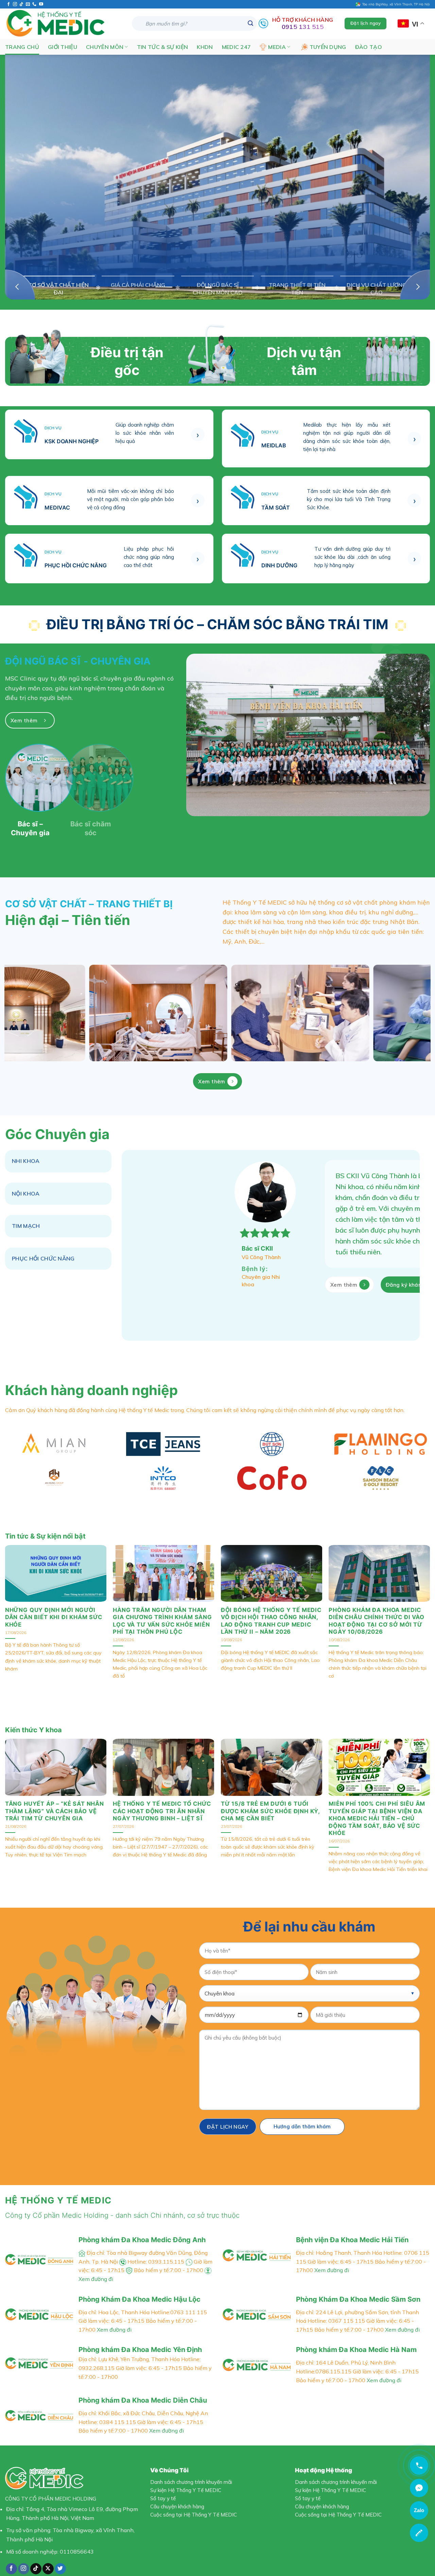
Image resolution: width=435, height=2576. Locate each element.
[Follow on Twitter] (60, 2558)
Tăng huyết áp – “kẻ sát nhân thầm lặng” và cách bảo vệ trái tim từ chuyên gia (55, 1800)
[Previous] (20, 285)
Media (277, 47)
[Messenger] (419, 2488)
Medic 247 (237, 47)
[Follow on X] (48, 2558)
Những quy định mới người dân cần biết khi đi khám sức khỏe (54, 1606)
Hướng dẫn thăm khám (302, 2116)
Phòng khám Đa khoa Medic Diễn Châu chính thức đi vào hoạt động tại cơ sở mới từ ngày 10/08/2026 (376, 1610)
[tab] (58, 1161)
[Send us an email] (28, 4)
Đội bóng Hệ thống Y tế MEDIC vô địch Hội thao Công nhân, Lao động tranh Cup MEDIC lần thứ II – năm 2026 (271, 1610)
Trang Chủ (22, 47)
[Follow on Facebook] (8, 4)
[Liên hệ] (419, 2533)
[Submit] (250, 23)
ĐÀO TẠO (369, 47)
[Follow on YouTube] (41, 4)
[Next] (415, 285)
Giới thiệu (63, 47)
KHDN (205, 47)
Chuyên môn (105, 47)
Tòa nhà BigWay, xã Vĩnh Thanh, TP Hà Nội (395, 4)
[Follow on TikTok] (21, 4)
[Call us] (34, 4)
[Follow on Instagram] (15, 4)
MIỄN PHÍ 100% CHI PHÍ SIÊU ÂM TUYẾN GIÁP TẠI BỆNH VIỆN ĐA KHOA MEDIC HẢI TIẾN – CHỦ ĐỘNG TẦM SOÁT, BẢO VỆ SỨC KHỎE (377, 1807)
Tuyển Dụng (328, 47)
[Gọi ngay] (419, 2466)
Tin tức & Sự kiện (162, 47)
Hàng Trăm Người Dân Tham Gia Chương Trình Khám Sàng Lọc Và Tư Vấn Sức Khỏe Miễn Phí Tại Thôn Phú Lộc (162, 1610)
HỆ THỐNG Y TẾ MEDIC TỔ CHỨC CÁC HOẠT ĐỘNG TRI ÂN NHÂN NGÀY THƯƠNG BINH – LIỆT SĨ (162, 1800)
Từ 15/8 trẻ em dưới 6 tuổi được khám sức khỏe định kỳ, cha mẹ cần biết (270, 1800)
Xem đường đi (332, 2259)
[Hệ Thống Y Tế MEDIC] (63, 24)
